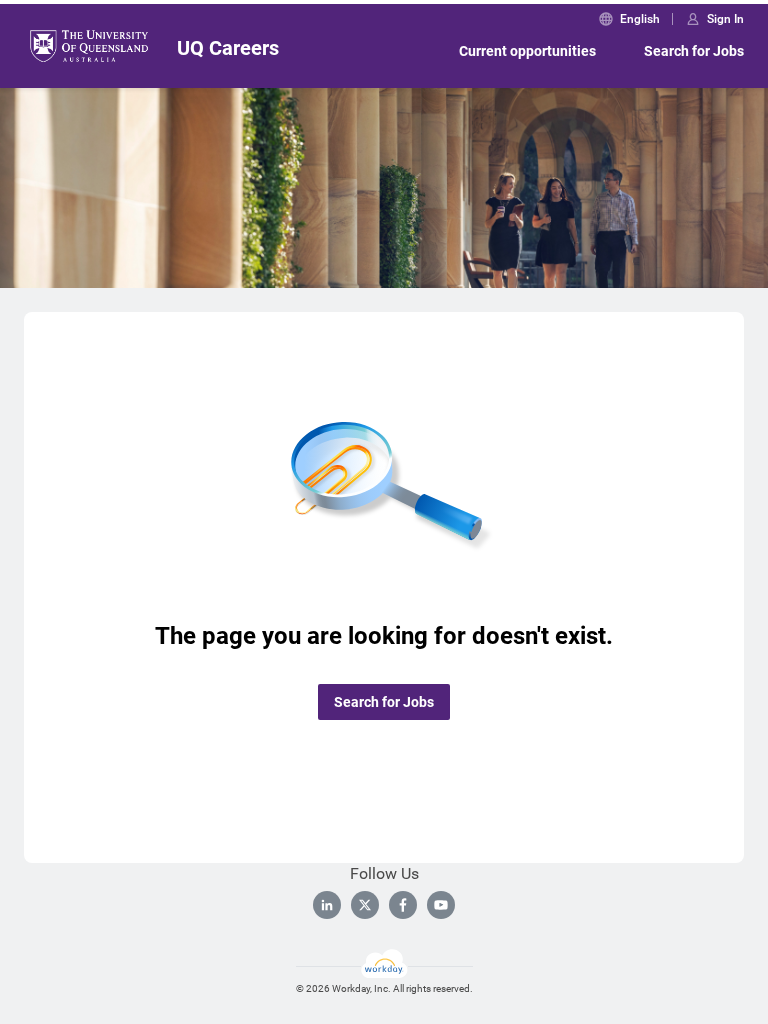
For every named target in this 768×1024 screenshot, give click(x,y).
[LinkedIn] (327, 905)
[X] (365, 905)
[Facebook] (403, 905)
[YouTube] (441, 905)
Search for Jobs (694, 51)
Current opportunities (527, 51)
